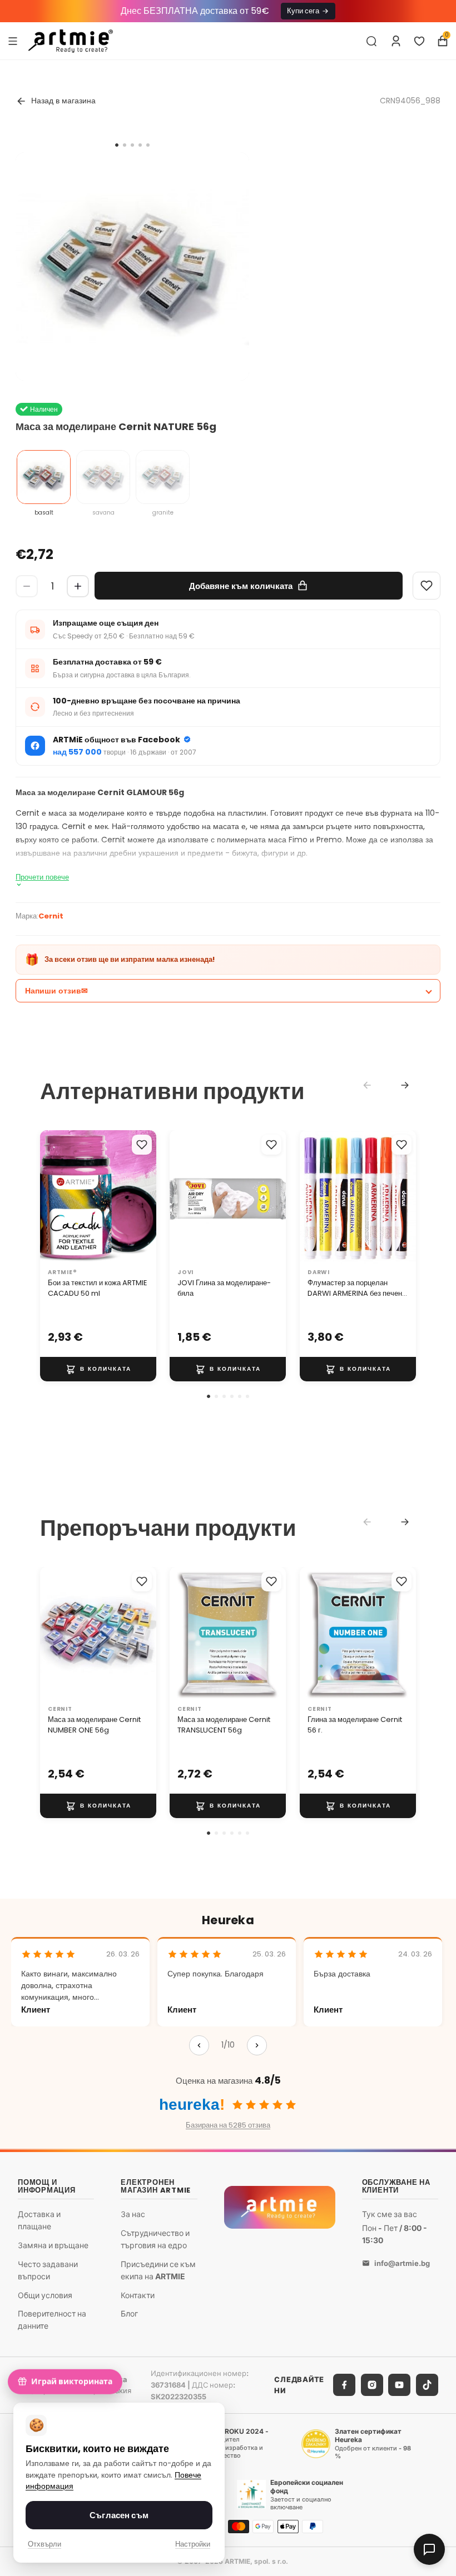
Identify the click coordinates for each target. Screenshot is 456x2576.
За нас (133, 2214)
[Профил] (396, 41)
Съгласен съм (119, 2515)
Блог (129, 2314)
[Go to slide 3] (132, 145)
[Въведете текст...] (371, 41)
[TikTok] (427, 2385)
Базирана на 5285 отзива (228, 2125)
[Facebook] (344, 2385)
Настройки (193, 2544)
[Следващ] (257, 2045)
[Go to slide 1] (117, 145)
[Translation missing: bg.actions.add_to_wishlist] (142, 1145)
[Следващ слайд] (144, 1197)
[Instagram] (372, 2385)
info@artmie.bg (402, 2263)
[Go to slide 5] (148, 145)
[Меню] (13, 41)
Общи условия (45, 2295)
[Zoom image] (132, 269)
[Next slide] (405, 1085)
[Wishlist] (427, 586)
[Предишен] (199, 2045)
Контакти (138, 2295)
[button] (209, 1396)
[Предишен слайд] (52, 1197)
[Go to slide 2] (125, 145)
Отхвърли (44, 2544)
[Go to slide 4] (140, 145)
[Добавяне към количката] (98, 1369)
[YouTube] (399, 2385)
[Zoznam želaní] (419, 41)
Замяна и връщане (53, 2245)
